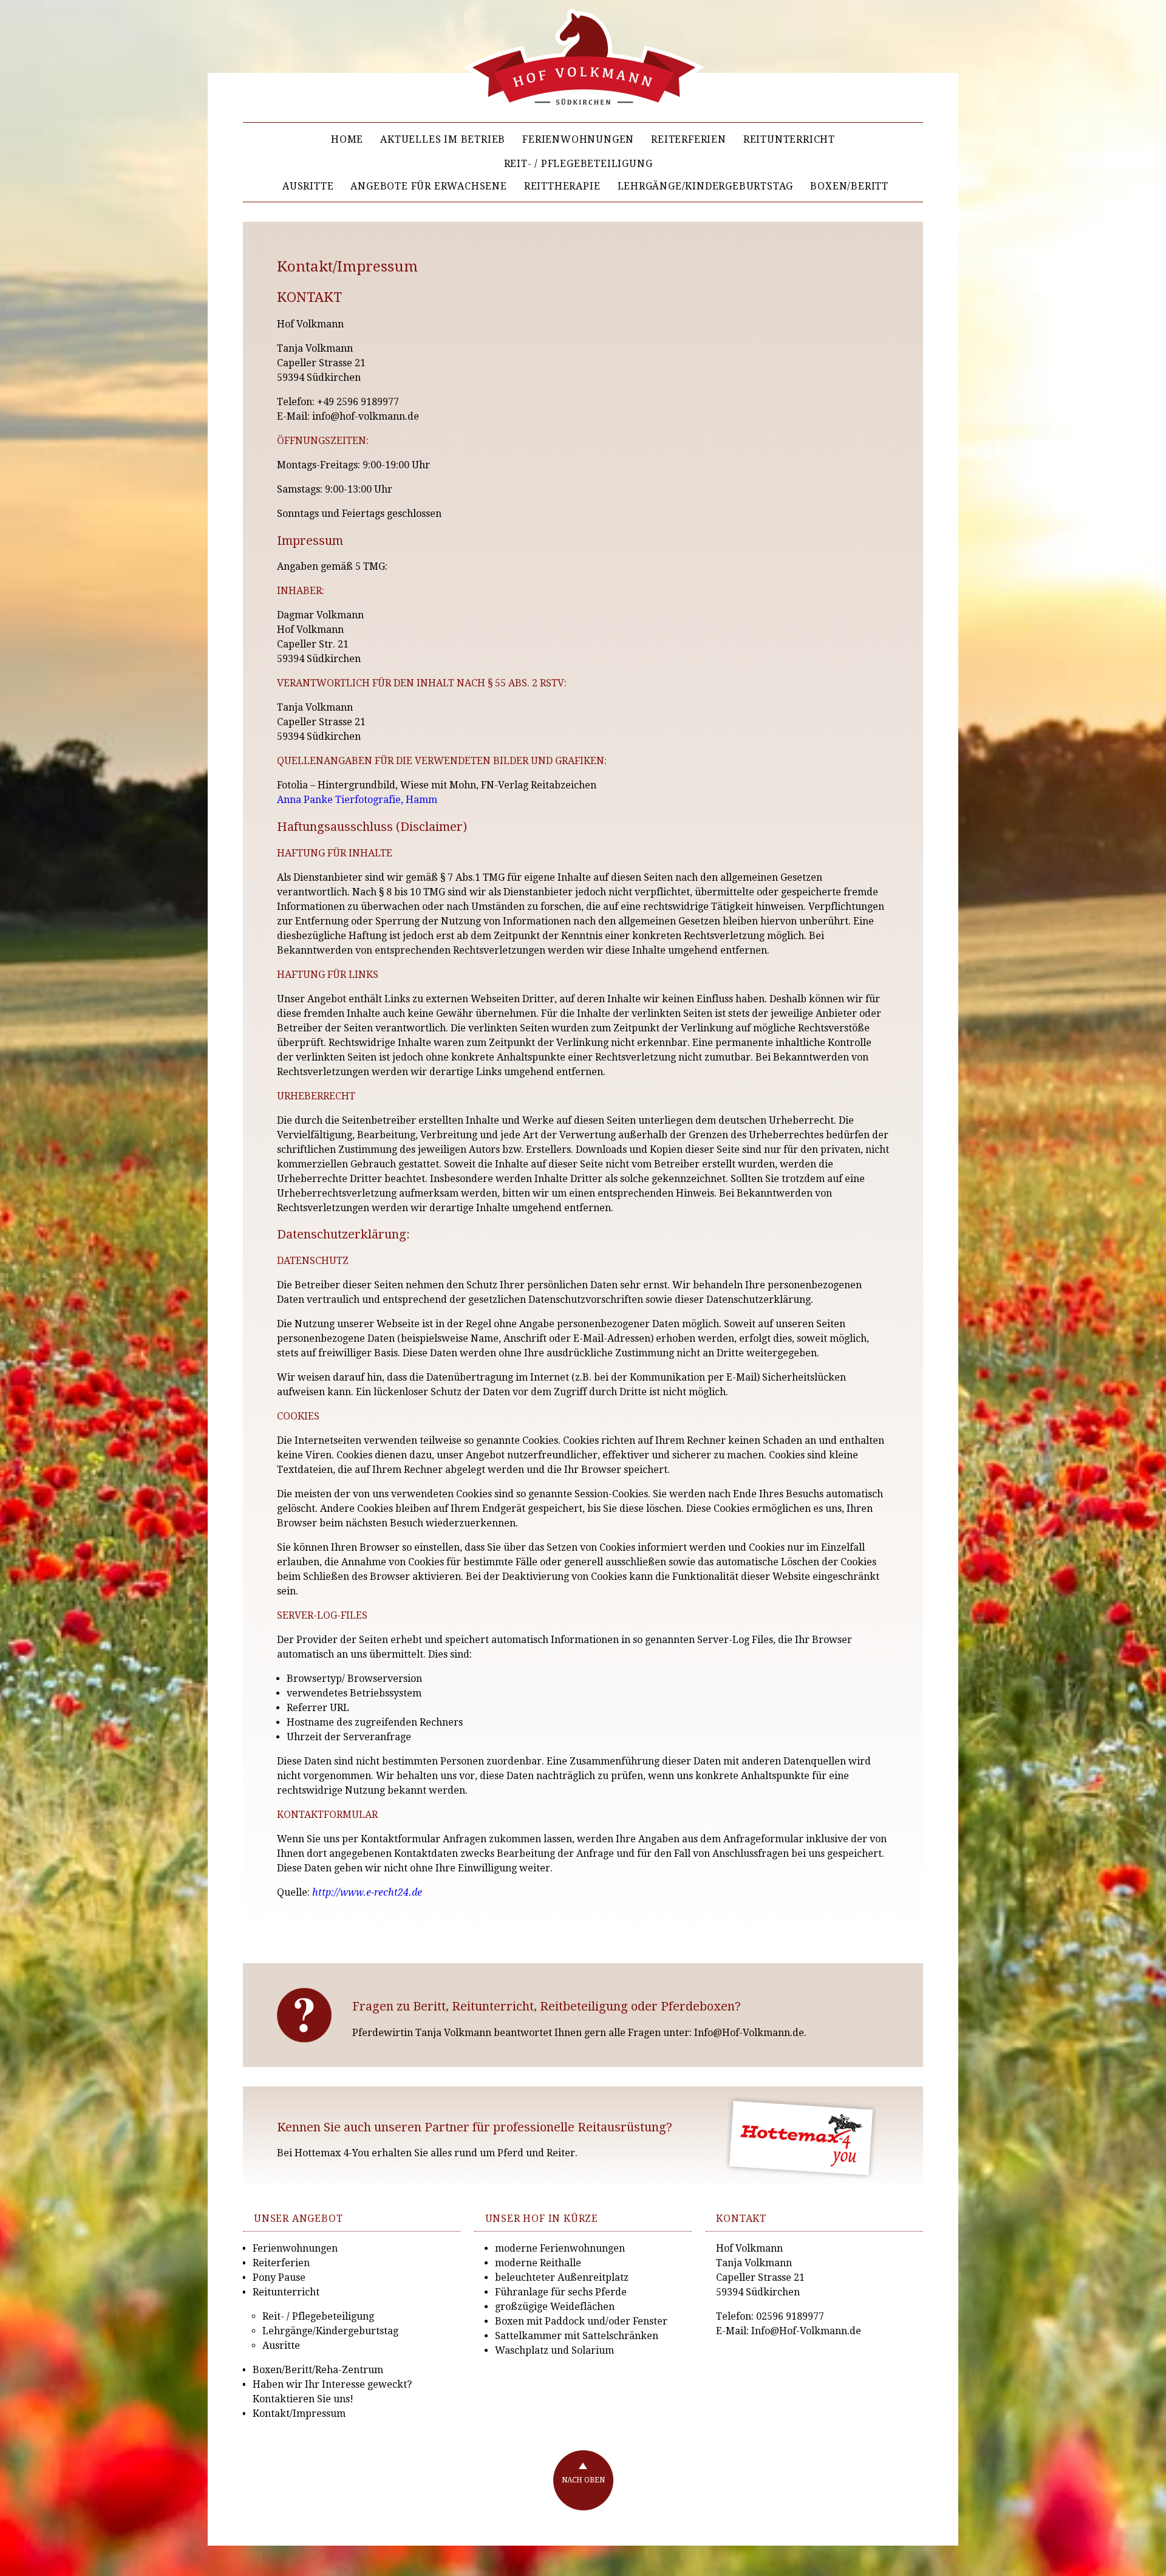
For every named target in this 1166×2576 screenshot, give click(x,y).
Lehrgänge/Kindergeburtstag (706, 186)
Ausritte (308, 186)
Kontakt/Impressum (299, 2414)
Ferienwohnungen (578, 139)
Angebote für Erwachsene (428, 186)
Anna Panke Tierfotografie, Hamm (357, 800)
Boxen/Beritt (849, 186)
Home (347, 139)
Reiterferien (689, 139)
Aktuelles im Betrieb (443, 139)
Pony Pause (279, 2277)
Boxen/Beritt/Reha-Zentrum (318, 2370)
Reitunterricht (789, 139)
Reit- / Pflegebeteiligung (578, 164)
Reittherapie (562, 186)
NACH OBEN (583, 2480)
